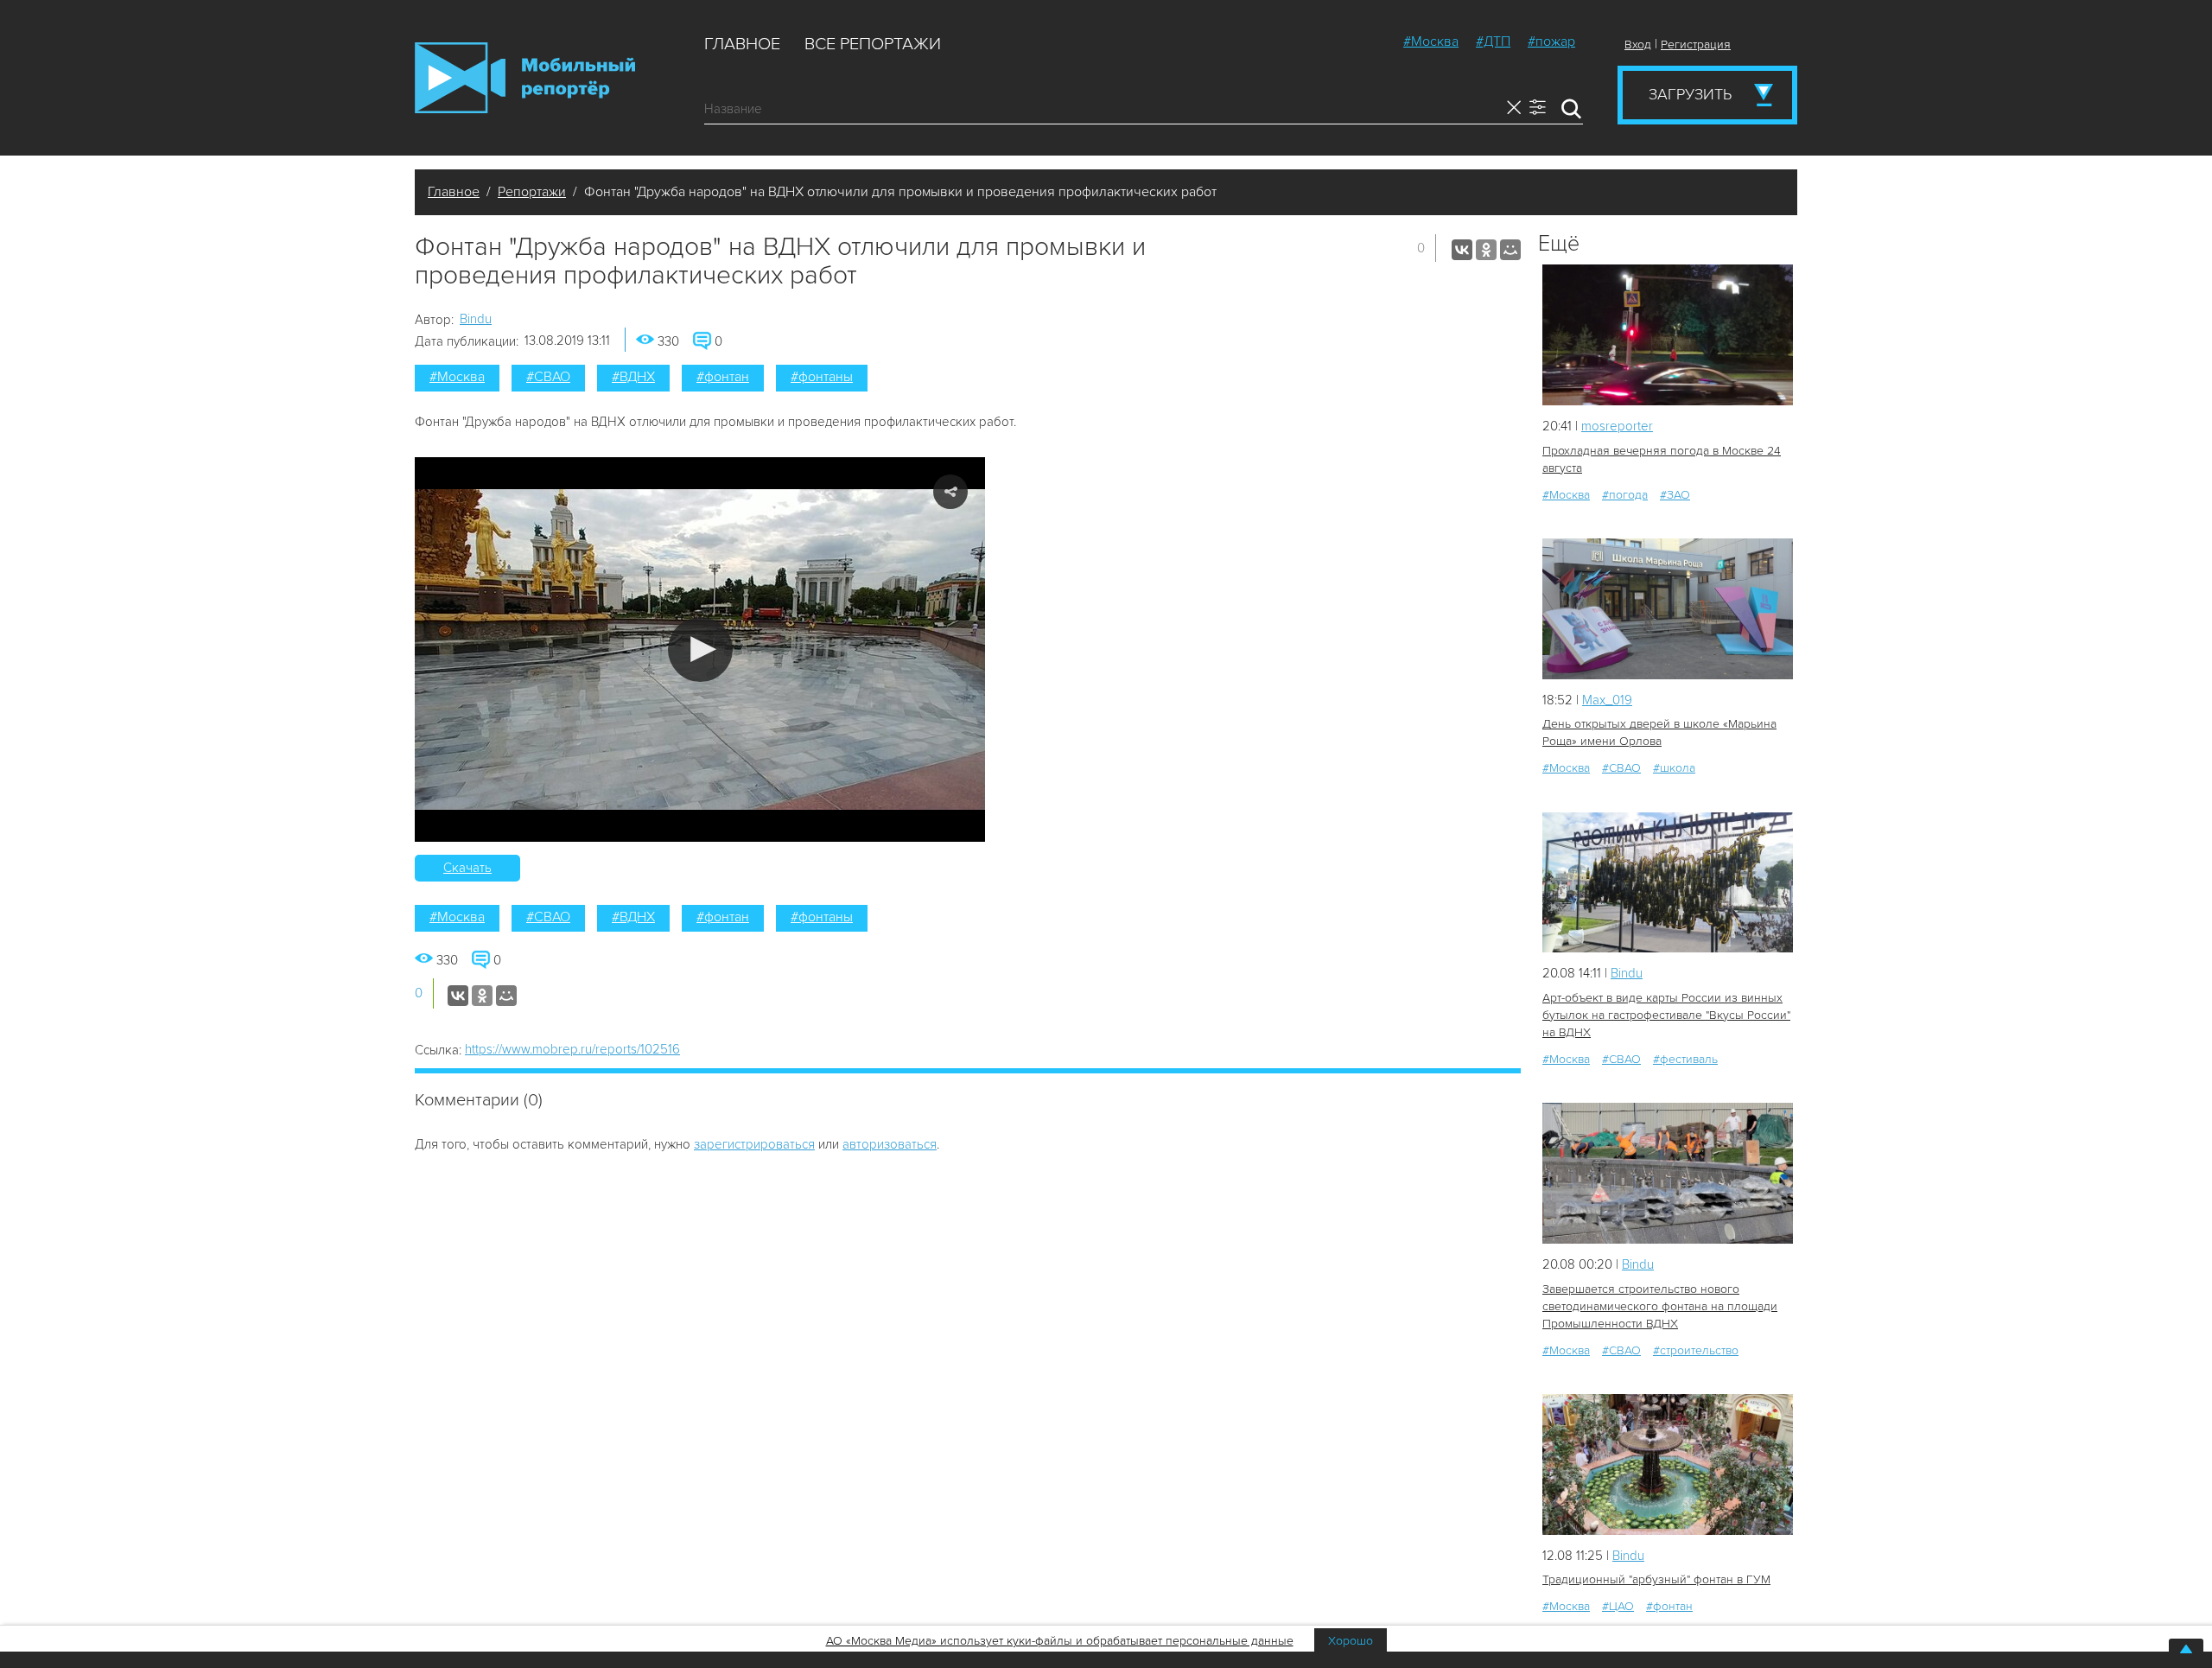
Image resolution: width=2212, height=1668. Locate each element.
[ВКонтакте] (1462, 250)
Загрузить (1690, 94)
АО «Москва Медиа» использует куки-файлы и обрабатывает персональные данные (1060, 1641)
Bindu (476, 319)
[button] (700, 649)
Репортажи (532, 192)
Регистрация (1696, 45)
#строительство (1696, 1350)
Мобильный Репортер (525, 78)
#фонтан (723, 377)
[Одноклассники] (1486, 250)
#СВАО (548, 377)
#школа (1674, 768)
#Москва (1431, 41)
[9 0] (1668, 335)
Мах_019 (1607, 700)
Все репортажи (873, 44)
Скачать (467, 868)
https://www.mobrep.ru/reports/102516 (572, 1049)
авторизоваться (890, 1144)
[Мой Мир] (1510, 250)
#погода (1625, 495)
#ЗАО (1675, 495)
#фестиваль (1685, 1059)
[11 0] (1668, 609)
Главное (742, 44)
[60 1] (1668, 1173)
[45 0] (1668, 1464)
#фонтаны (822, 377)
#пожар (1551, 41)
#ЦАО (1618, 1606)
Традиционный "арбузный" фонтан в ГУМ (1656, 1579)
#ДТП (1493, 41)
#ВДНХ (633, 377)
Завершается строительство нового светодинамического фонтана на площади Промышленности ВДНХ (1660, 1306)
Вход (1638, 45)
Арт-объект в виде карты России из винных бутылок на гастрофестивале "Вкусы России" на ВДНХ (1666, 1015)
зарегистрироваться (754, 1144)
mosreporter (1617, 426)
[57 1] (1668, 883)
